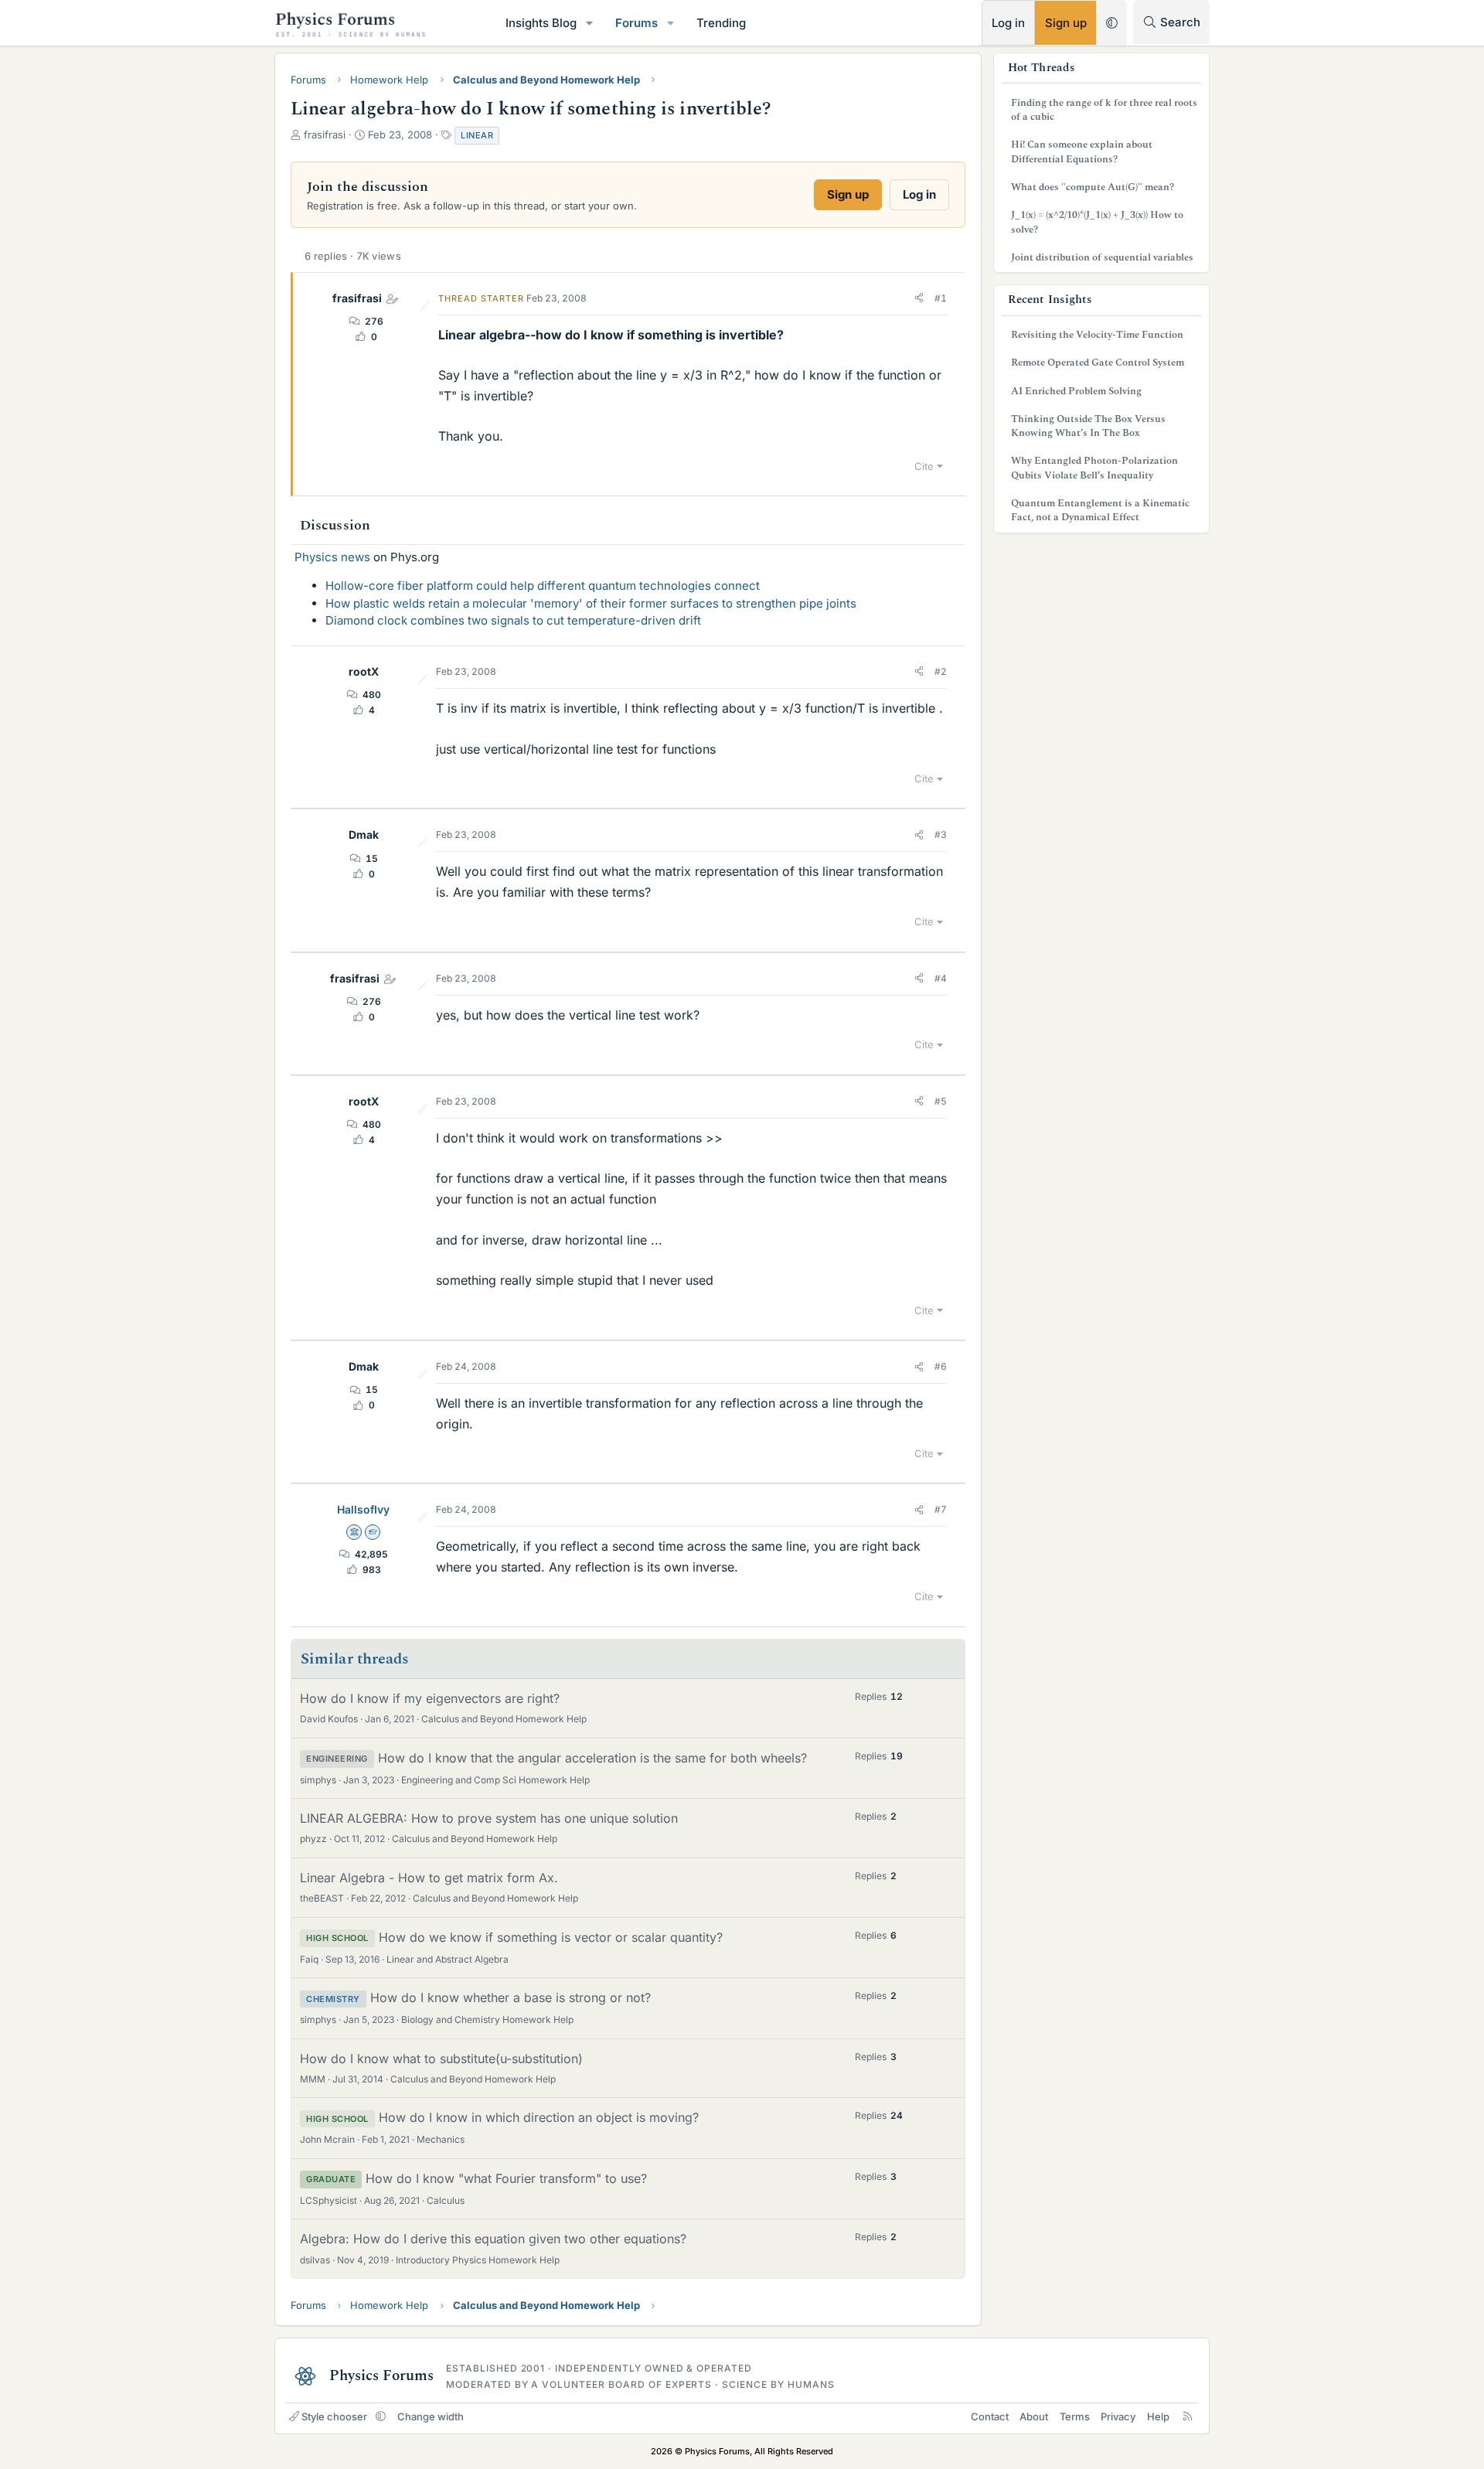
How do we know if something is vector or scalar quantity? (551, 1937)
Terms (1075, 2416)
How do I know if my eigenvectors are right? (430, 1698)
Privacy (1118, 2416)
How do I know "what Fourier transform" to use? (506, 2178)
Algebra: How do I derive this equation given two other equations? (493, 2239)
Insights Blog (541, 23)
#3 (941, 834)
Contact (990, 2416)
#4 (941, 978)
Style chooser (334, 2416)
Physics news (332, 557)
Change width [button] (431, 2416)
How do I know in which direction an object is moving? (539, 2117)
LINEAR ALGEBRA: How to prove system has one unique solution (489, 1818)
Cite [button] (924, 466)
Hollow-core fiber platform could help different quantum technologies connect (543, 586)
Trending (721, 23)
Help (1158, 2416)
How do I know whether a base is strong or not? (511, 1997)
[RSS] (1188, 2416)
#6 (941, 1366)
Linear (477, 135)
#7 (941, 1509)
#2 (941, 671)
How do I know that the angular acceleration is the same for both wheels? (592, 1758)
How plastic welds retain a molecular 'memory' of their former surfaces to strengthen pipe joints (591, 603)
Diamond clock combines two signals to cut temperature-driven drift (513, 620)
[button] (590, 23)
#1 (941, 298)
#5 (941, 1101)
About (1034, 2416)
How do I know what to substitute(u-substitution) (441, 2059)
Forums (636, 23)
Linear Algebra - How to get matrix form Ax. (429, 1878)
